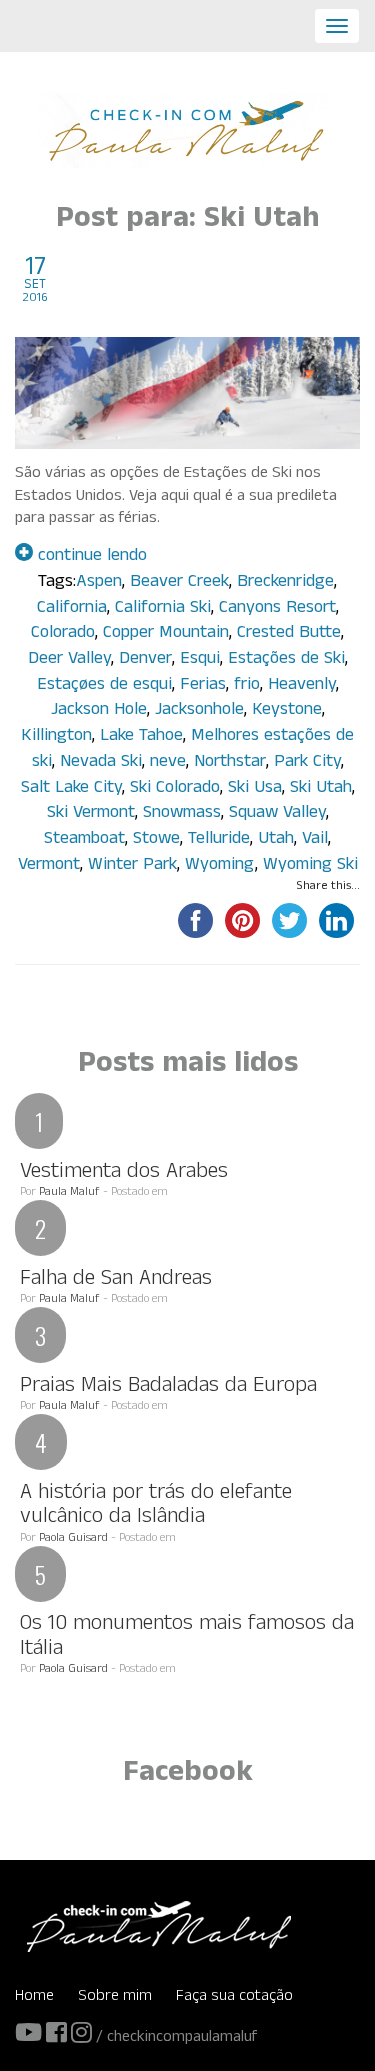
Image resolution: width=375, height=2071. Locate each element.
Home (34, 1997)
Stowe (156, 840)
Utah (276, 840)
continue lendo (90, 557)
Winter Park (132, 866)
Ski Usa (255, 789)
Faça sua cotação (234, 1997)
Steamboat (84, 840)
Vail (315, 840)
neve (168, 763)
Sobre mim (115, 1997)
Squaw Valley (277, 814)
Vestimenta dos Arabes (124, 1173)
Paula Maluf (69, 1193)
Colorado (63, 634)
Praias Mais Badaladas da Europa (168, 1387)
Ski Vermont (91, 814)
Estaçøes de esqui (104, 686)
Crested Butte (289, 634)
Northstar (230, 763)
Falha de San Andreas (116, 1280)
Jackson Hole (99, 711)
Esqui (200, 660)
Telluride (219, 840)
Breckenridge (285, 583)
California (72, 609)
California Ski (163, 609)
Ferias (203, 686)
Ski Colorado (175, 789)
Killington (56, 737)
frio (247, 686)
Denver (145, 660)
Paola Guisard (73, 1539)
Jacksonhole (199, 711)
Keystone (287, 711)
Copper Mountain (166, 634)
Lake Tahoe (141, 737)
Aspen (99, 583)
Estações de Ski (286, 660)
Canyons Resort (277, 609)
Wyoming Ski (310, 866)
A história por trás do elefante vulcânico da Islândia (156, 1506)
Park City (307, 763)
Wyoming (220, 866)
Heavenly (302, 686)
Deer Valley (69, 660)
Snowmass (182, 814)
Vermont (49, 866)
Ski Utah (321, 789)
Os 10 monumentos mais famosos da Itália (187, 1637)
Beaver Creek (179, 583)
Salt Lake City (71, 789)
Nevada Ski (101, 763)
